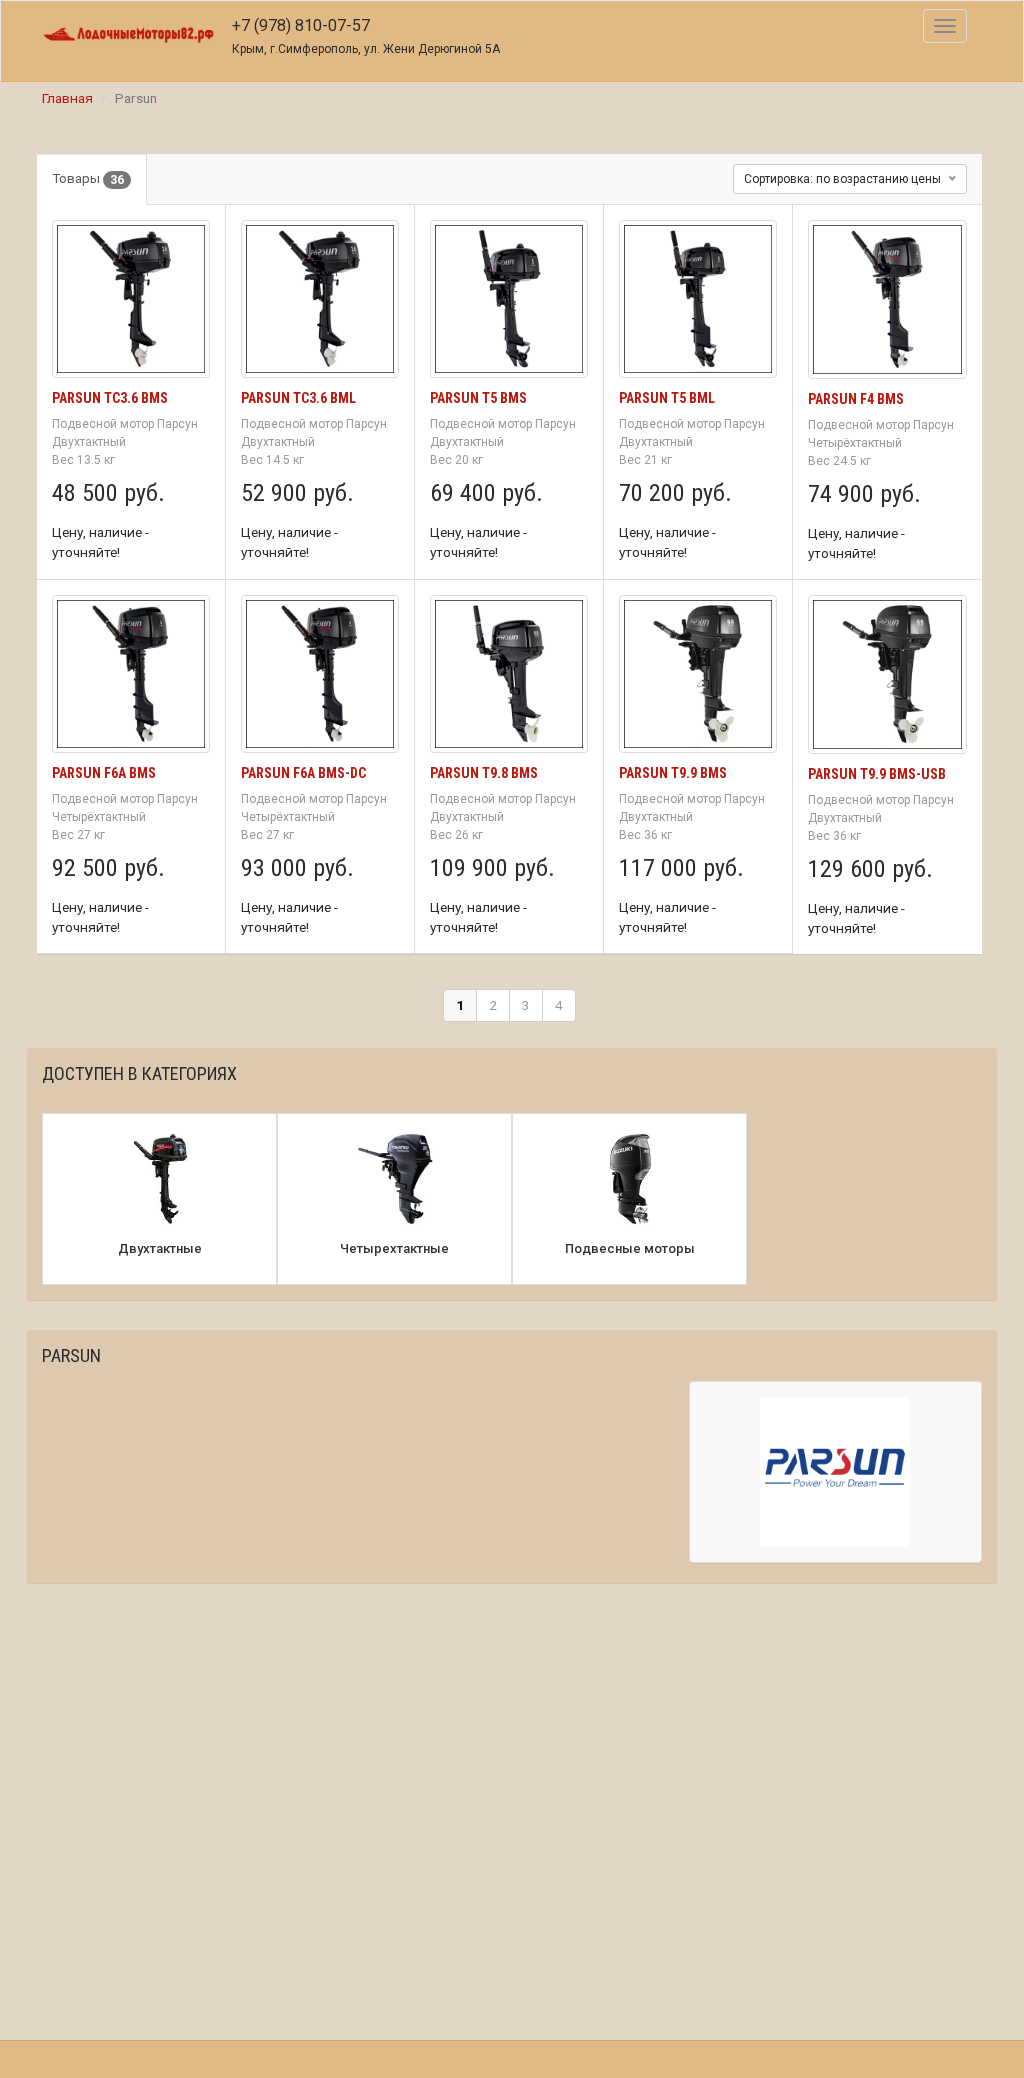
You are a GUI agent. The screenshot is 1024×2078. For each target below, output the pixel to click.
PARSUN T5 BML (667, 398)
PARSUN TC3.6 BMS (110, 398)
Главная (67, 98)
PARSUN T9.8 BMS (484, 773)
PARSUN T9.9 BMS (673, 773)
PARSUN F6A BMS (104, 773)
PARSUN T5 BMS (478, 398)
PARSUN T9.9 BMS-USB (877, 774)
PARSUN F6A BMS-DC (303, 773)
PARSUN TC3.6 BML (298, 398)
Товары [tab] (88, 179)
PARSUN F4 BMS (856, 399)
